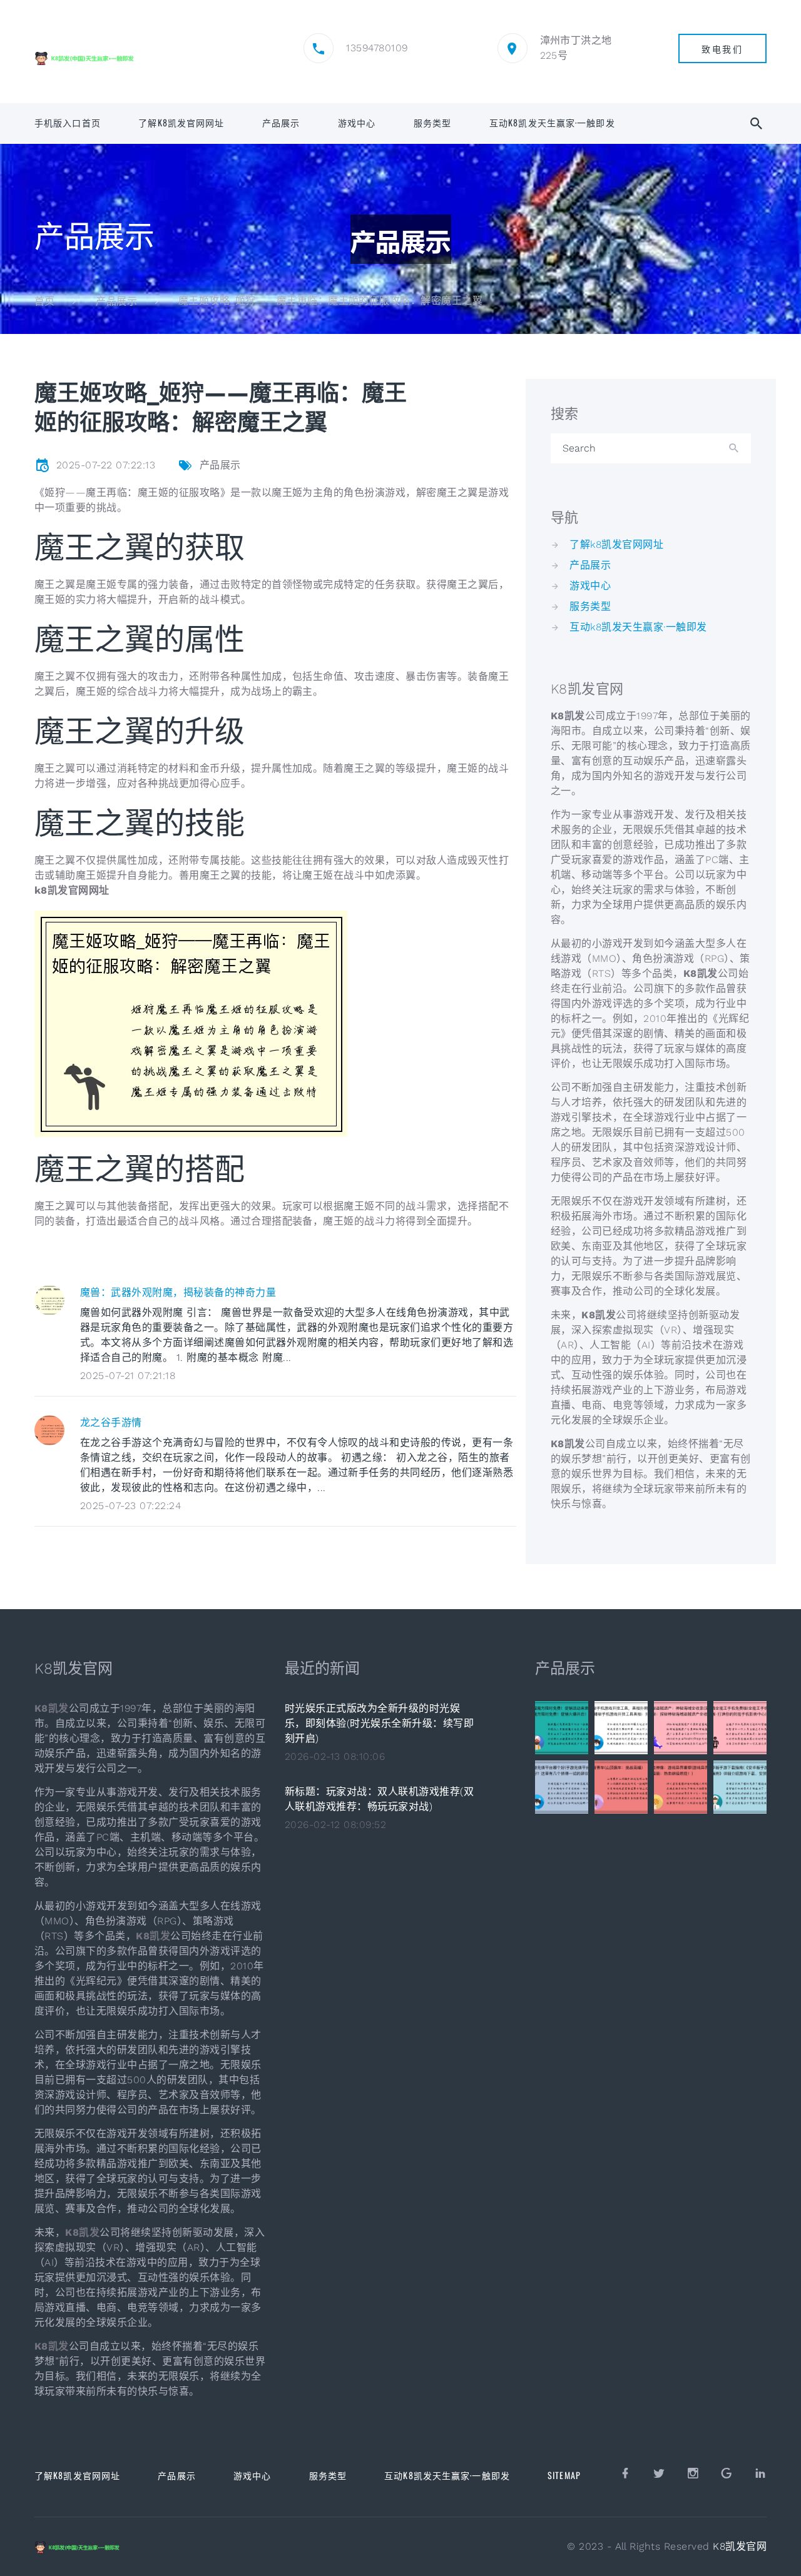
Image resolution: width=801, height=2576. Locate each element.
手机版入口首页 (68, 123)
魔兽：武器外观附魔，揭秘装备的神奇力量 (178, 1292)
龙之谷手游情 (111, 1422)
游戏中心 (357, 123)
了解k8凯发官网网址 (181, 123)
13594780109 (377, 48)
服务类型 (432, 123)
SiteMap (564, 2475)
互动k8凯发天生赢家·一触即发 (552, 123)
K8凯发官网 (740, 2546)
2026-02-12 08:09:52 (335, 1825)
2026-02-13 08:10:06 (335, 1756)
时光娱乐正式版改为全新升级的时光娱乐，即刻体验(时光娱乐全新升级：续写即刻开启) (379, 1723)
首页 (45, 301)
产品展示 (281, 123)
